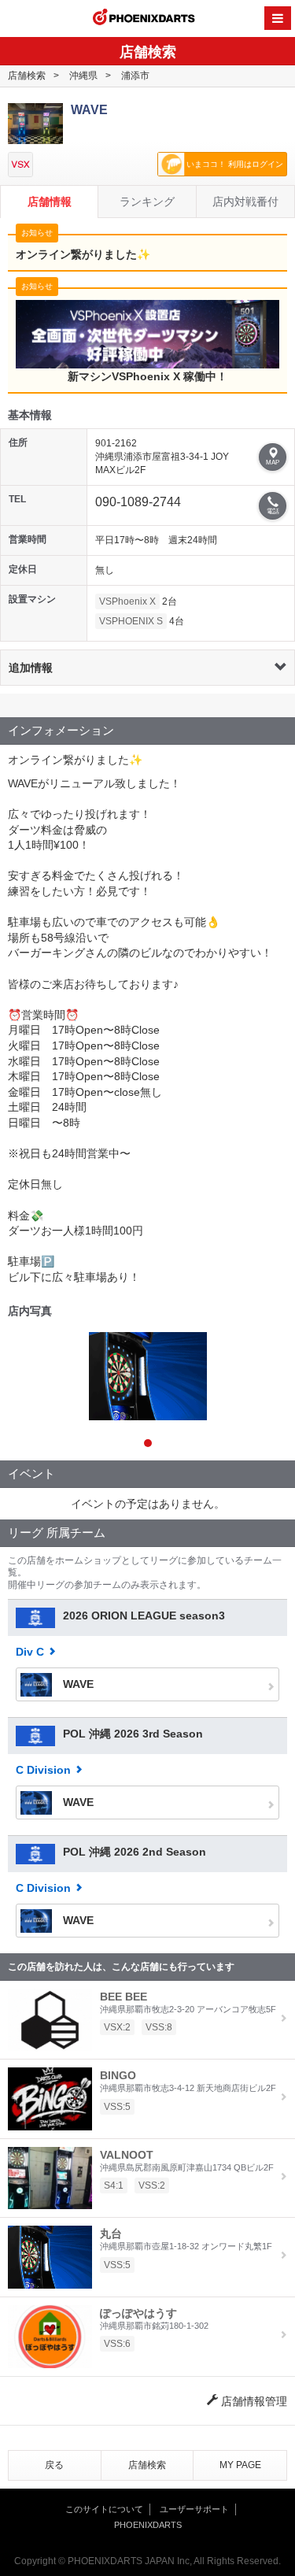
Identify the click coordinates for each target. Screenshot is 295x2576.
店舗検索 (27, 76)
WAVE (77, 1684)
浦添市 (135, 76)
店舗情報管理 (253, 2401)
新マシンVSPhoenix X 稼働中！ (147, 376)
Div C (30, 1652)
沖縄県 (83, 76)
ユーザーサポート (194, 2509)
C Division (43, 1770)
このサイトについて (104, 2509)
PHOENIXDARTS (144, 19)
